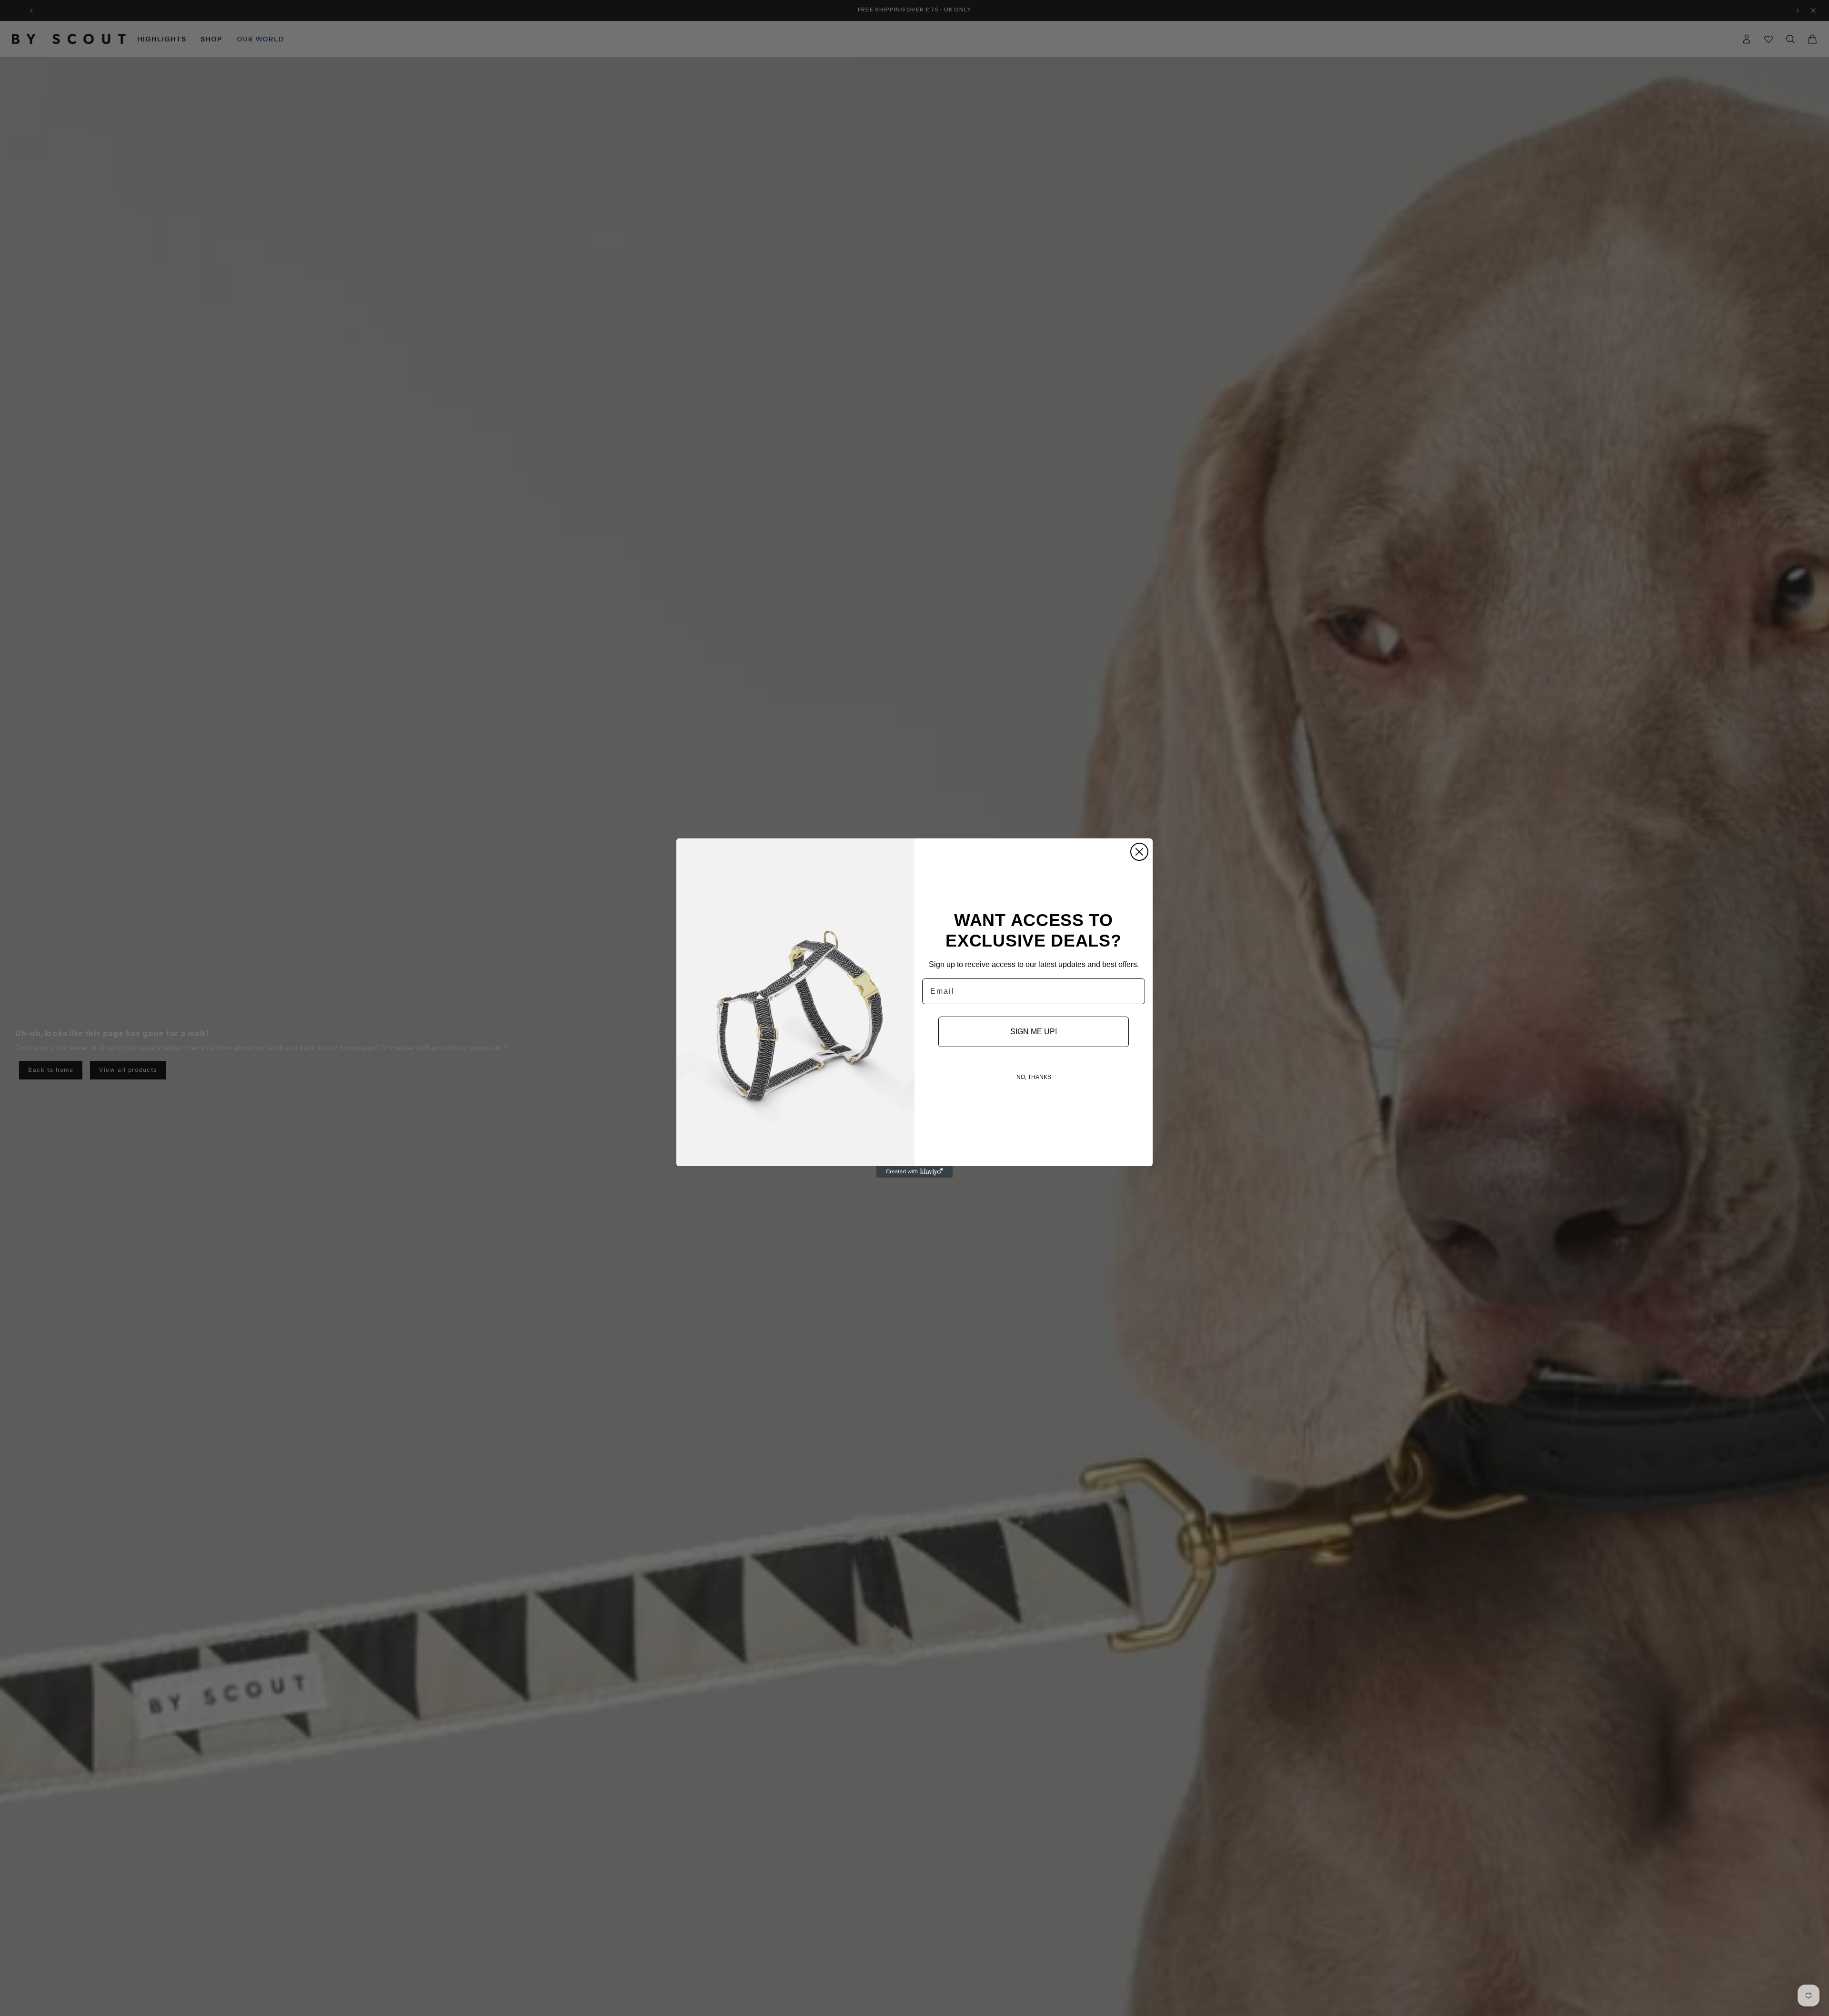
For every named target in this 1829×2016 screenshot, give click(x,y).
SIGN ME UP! (1034, 1032)
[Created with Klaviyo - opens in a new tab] (914, 1172)
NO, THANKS (1034, 1077)
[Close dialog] (1139, 852)
